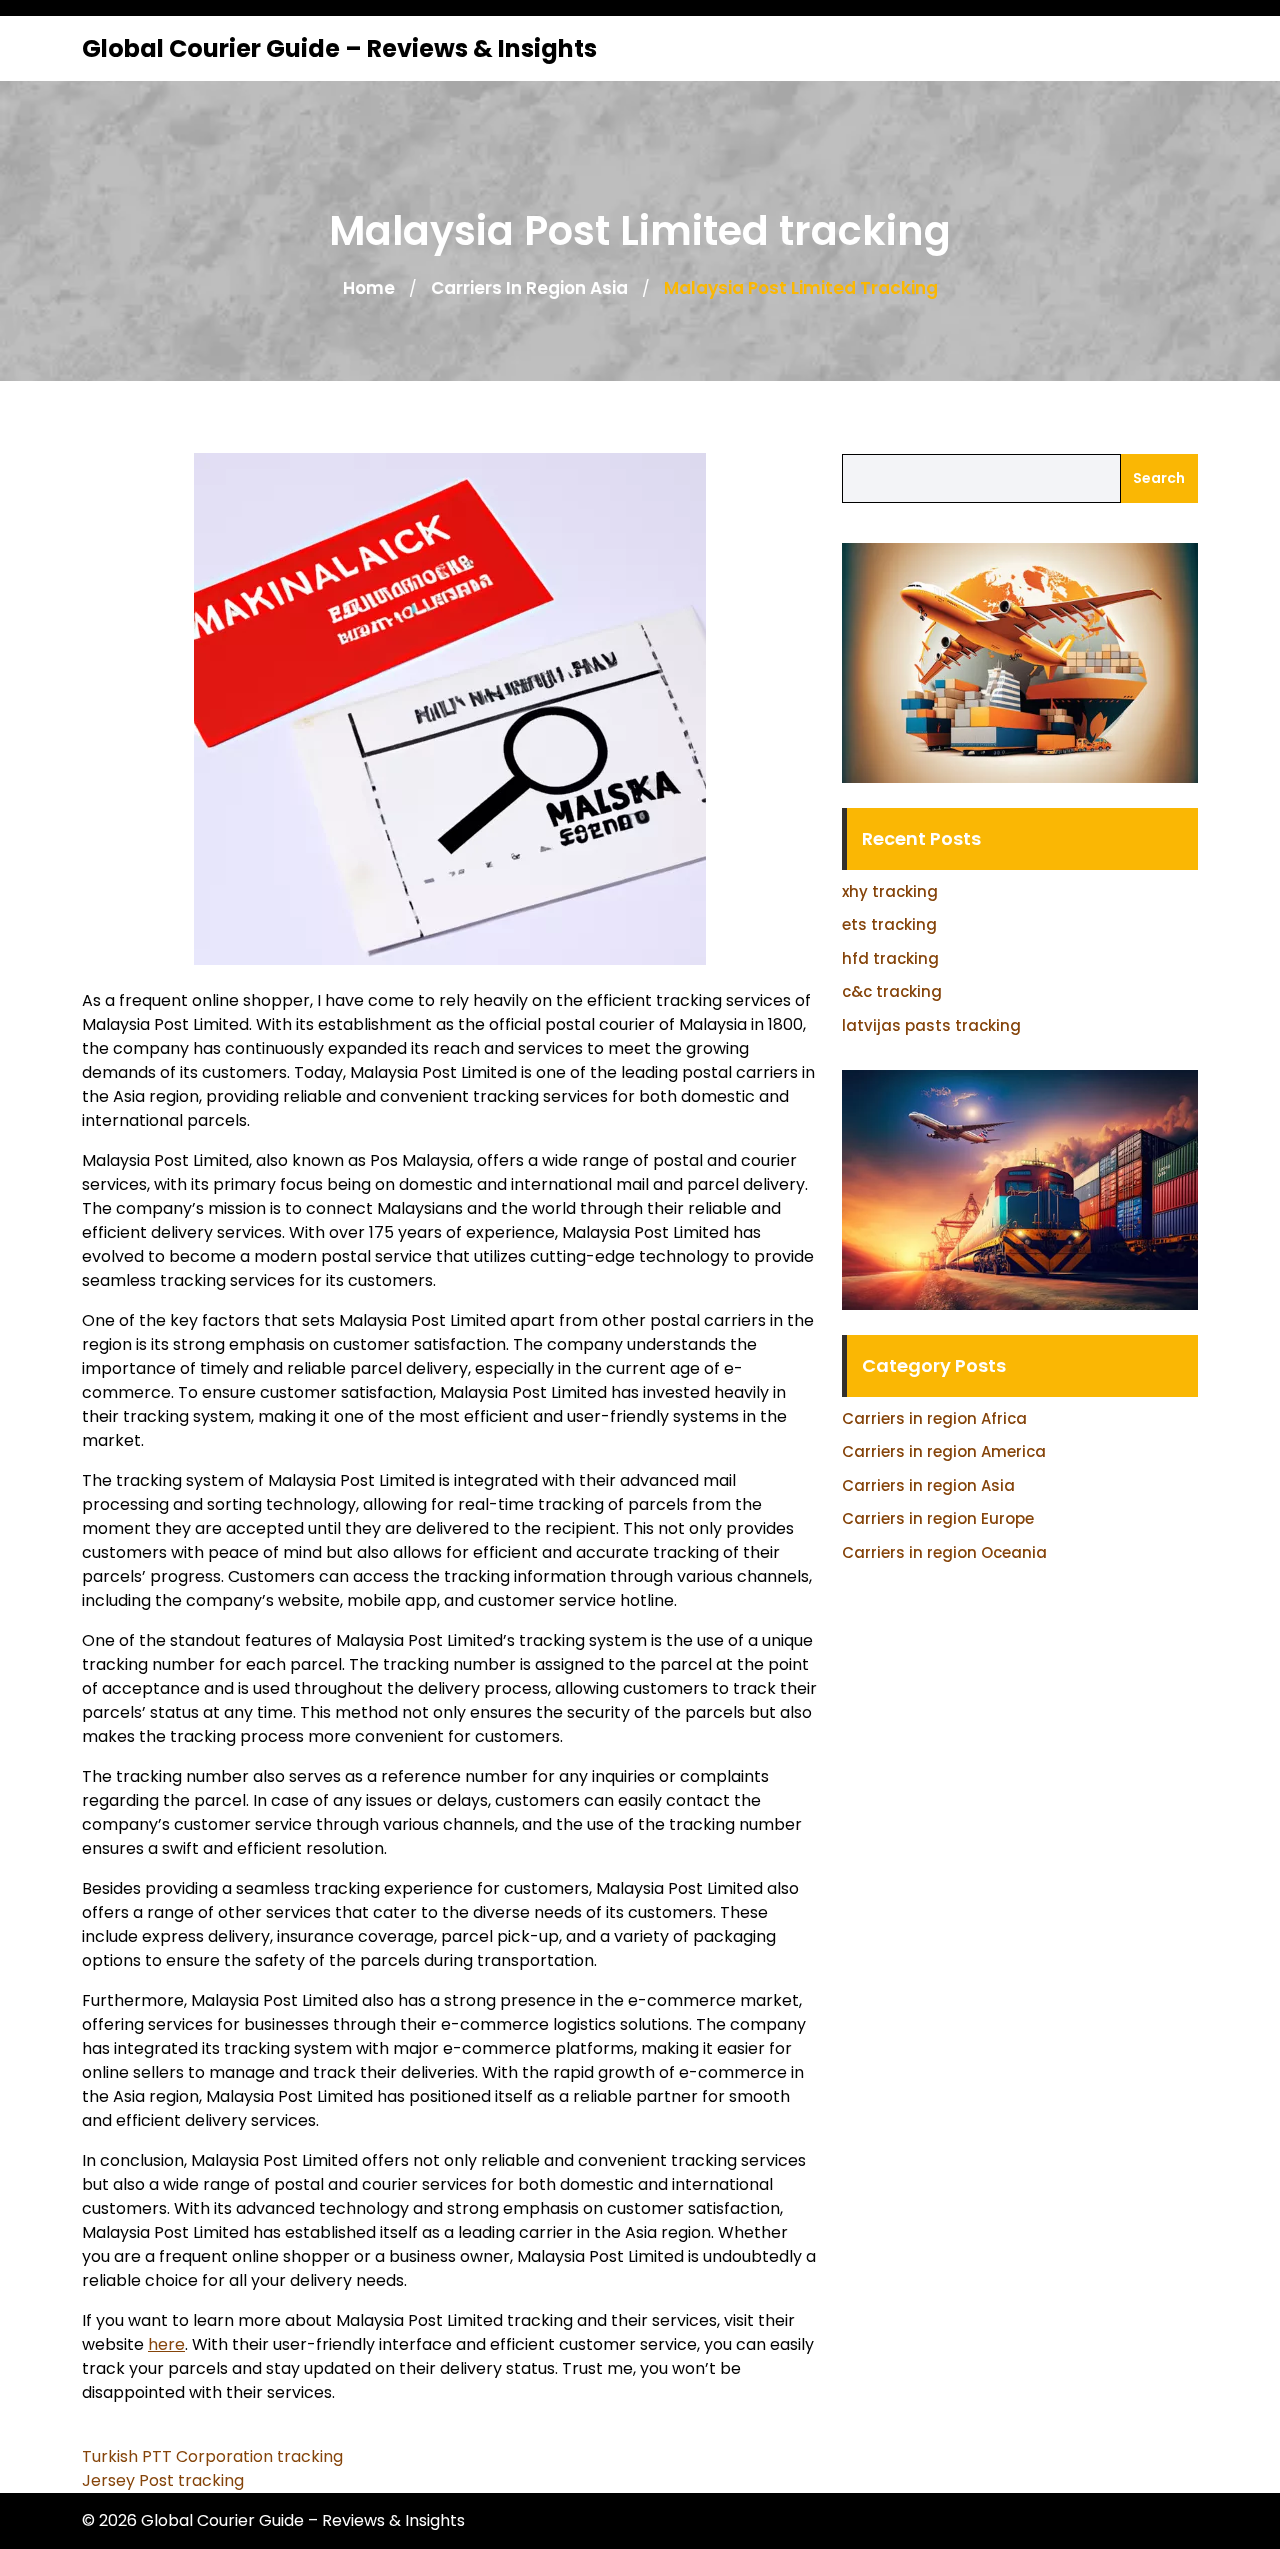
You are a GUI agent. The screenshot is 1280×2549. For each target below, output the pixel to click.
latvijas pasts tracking (931, 1025)
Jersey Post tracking (163, 2480)
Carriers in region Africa (934, 1418)
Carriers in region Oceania (944, 1552)
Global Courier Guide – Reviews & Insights (339, 48)
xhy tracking (890, 891)
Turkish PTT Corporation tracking (212, 2456)
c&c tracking (892, 991)
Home (369, 288)
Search (1159, 478)
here (166, 2344)
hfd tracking (890, 958)
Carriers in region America (944, 1451)
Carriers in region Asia (529, 288)
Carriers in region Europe (938, 1518)
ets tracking (889, 924)
